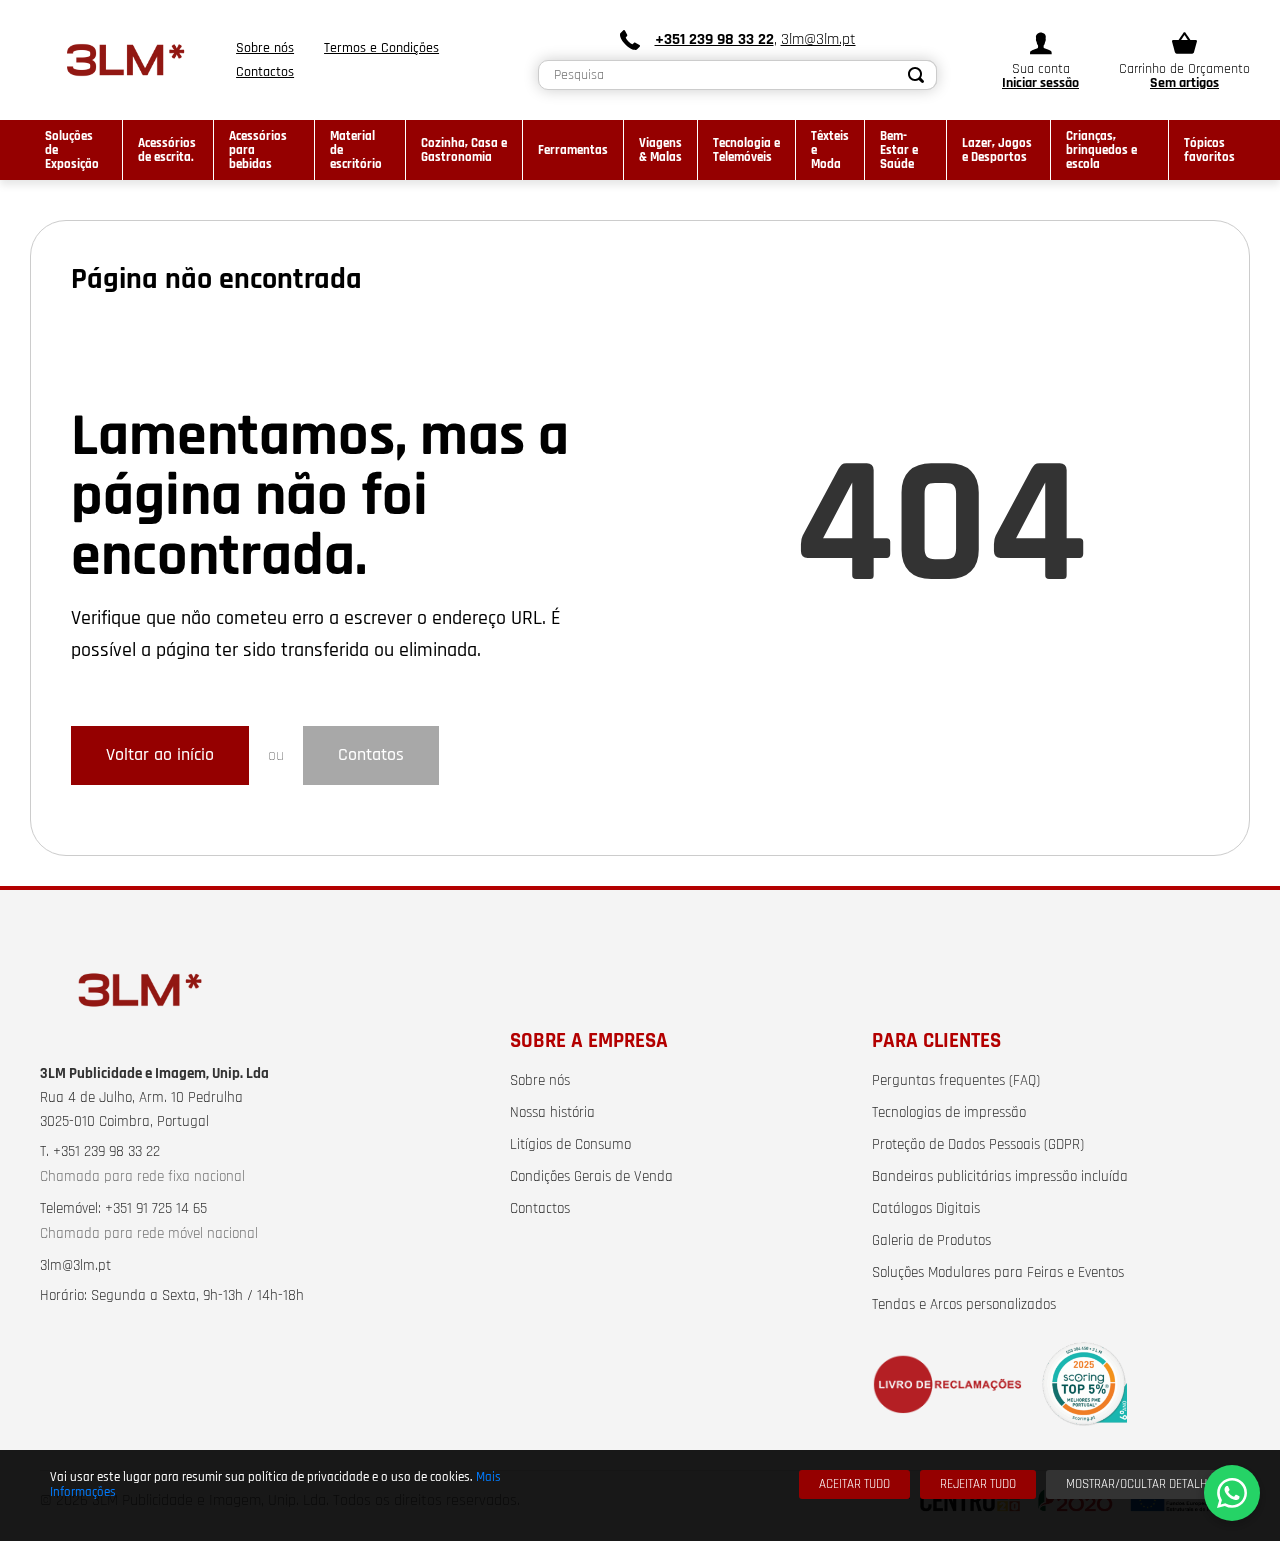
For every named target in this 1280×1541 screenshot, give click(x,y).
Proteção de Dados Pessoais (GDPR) (978, 1145)
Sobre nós (540, 1081)
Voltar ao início (160, 755)
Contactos (540, 1209)
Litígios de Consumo (570, 1145)
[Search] (916, 75)
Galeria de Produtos (931, 1241)
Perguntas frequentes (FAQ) (956, 1081)
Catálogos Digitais (926, 1209)
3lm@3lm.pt (818, 39)
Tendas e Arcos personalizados (964, 1305)
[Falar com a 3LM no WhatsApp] (1232, 1493)
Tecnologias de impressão (949, 1113)
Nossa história (552, 1113)
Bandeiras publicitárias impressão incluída (1000, 1177)
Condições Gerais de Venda (591, 1177)
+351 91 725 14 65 (156, 1209)
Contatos (371, 755)
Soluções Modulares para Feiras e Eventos (998, 1273)
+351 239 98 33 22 (714, 39)
